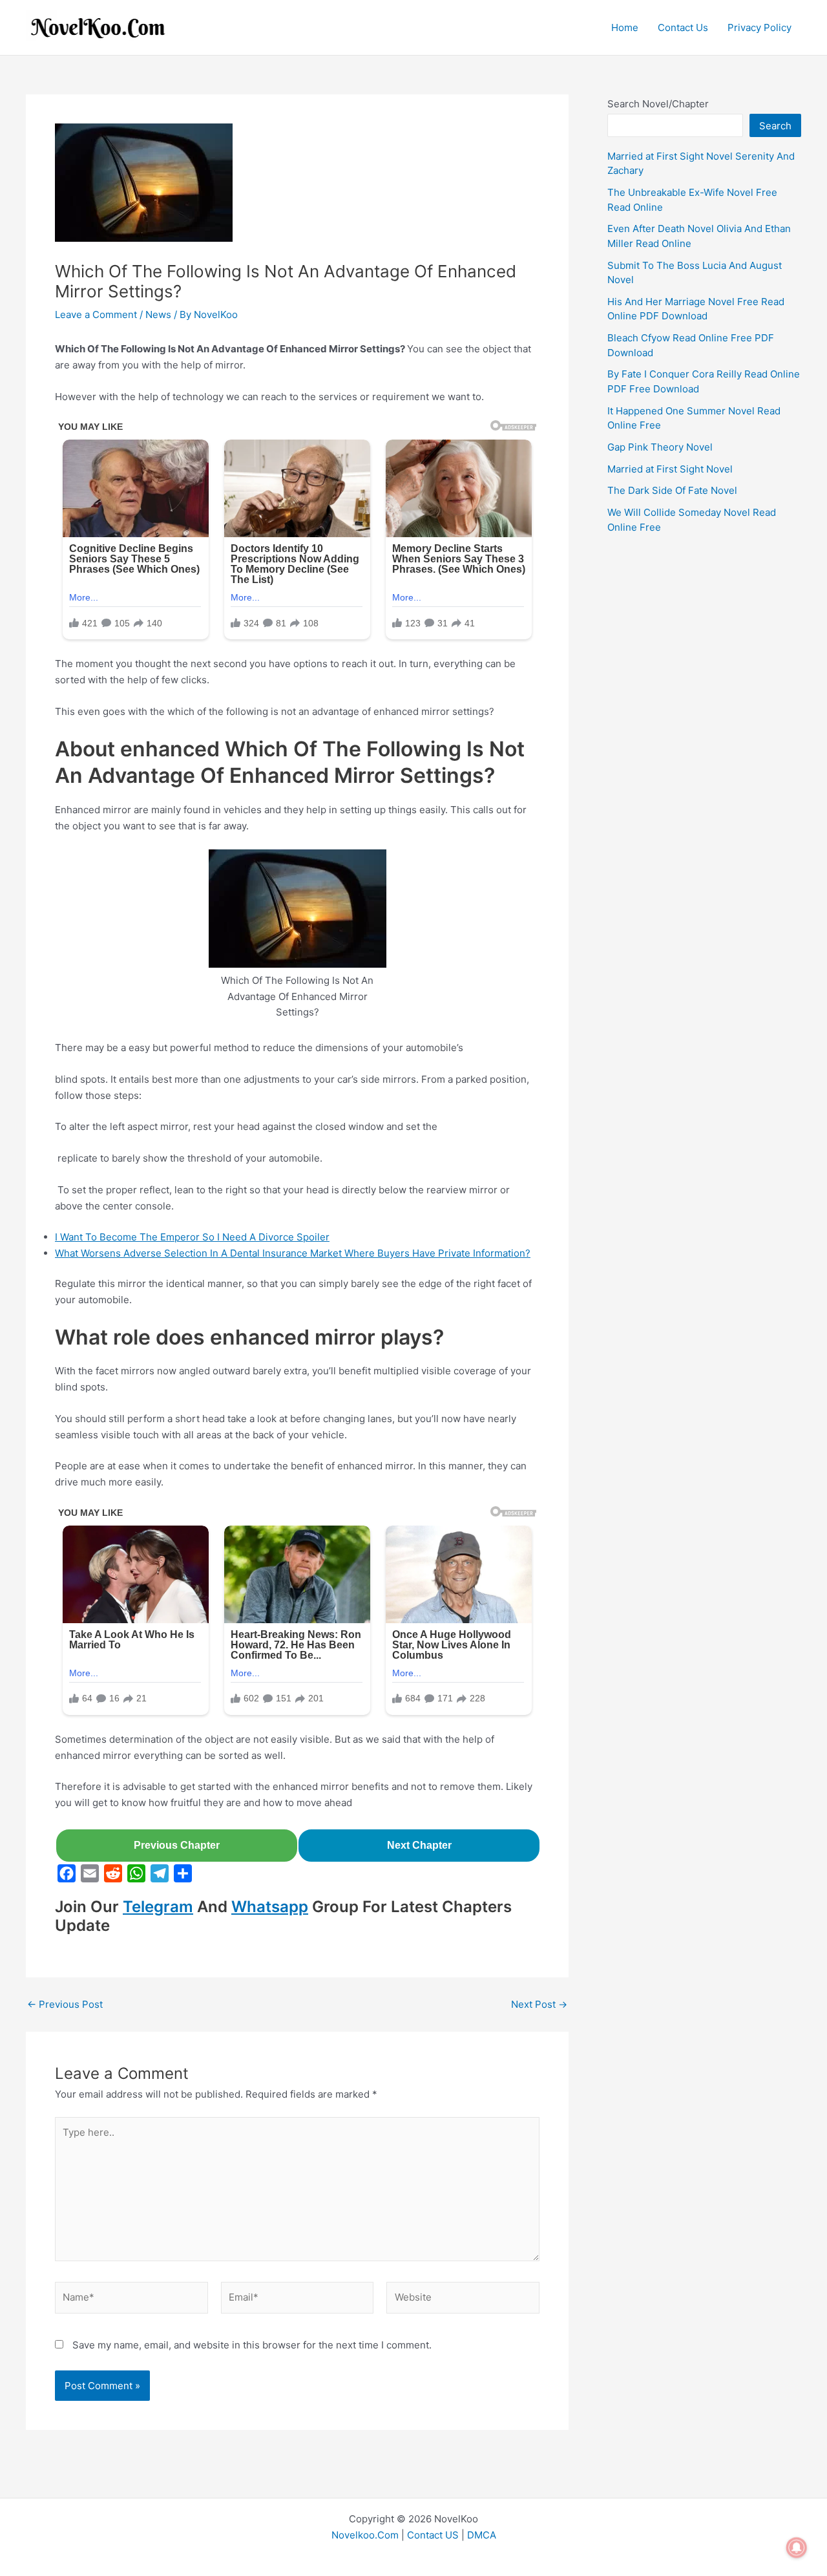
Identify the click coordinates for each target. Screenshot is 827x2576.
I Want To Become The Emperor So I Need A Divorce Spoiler (192, 1237)
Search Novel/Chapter (658, 104)
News (158, 314)
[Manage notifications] (797, 2548)
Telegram (158, 1907)
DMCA (482, 2535)
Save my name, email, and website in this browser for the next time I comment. (252, 2345)
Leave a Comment (96, 314)
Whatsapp (270, 1907)
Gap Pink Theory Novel (660, 447)
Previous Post (65, 2004)
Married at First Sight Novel (670, 469)
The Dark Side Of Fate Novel (672, 490)
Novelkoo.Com (365, 2535)
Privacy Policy (759, 27)
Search (775, 126)
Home (625, 27)
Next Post (539, 2004)
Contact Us (683, 27)
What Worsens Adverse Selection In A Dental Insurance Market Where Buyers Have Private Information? (293, 1253)
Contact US (433, 2535)
